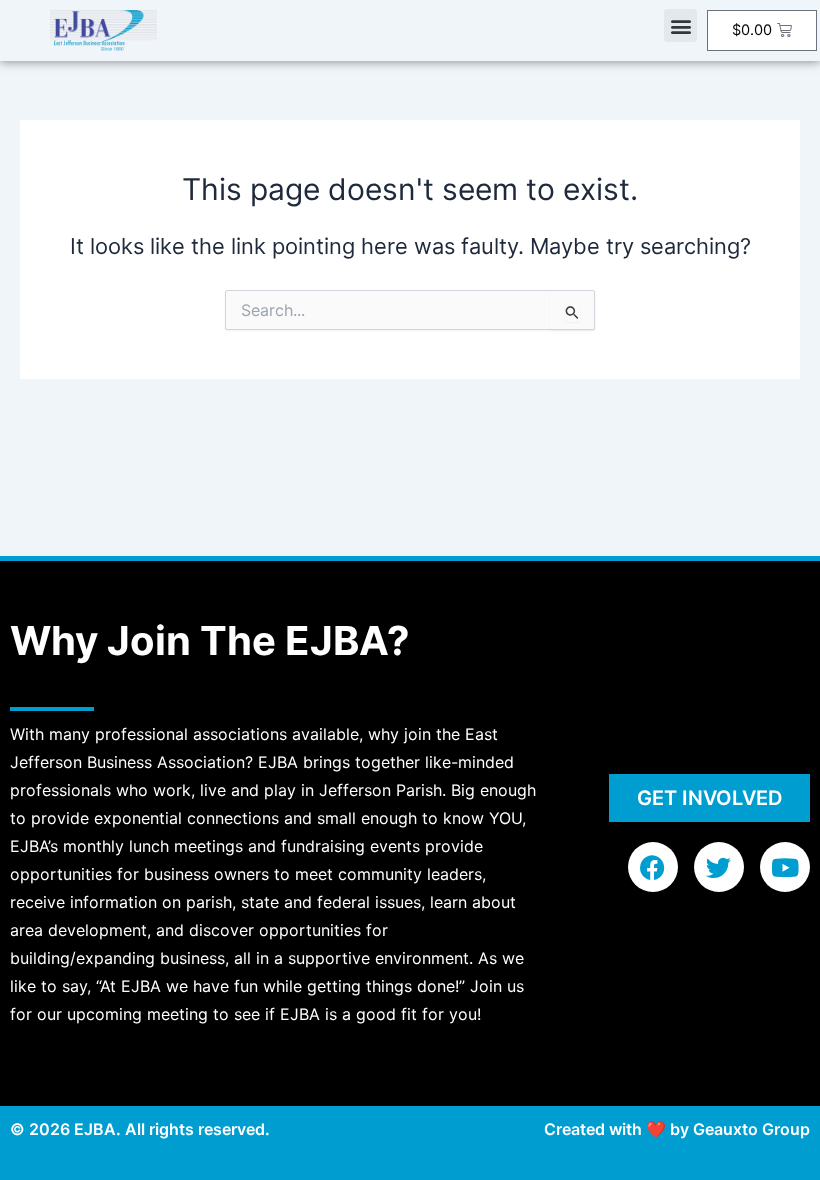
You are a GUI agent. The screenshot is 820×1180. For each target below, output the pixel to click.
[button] (680, 25)
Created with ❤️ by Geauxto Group (677, 1129)
